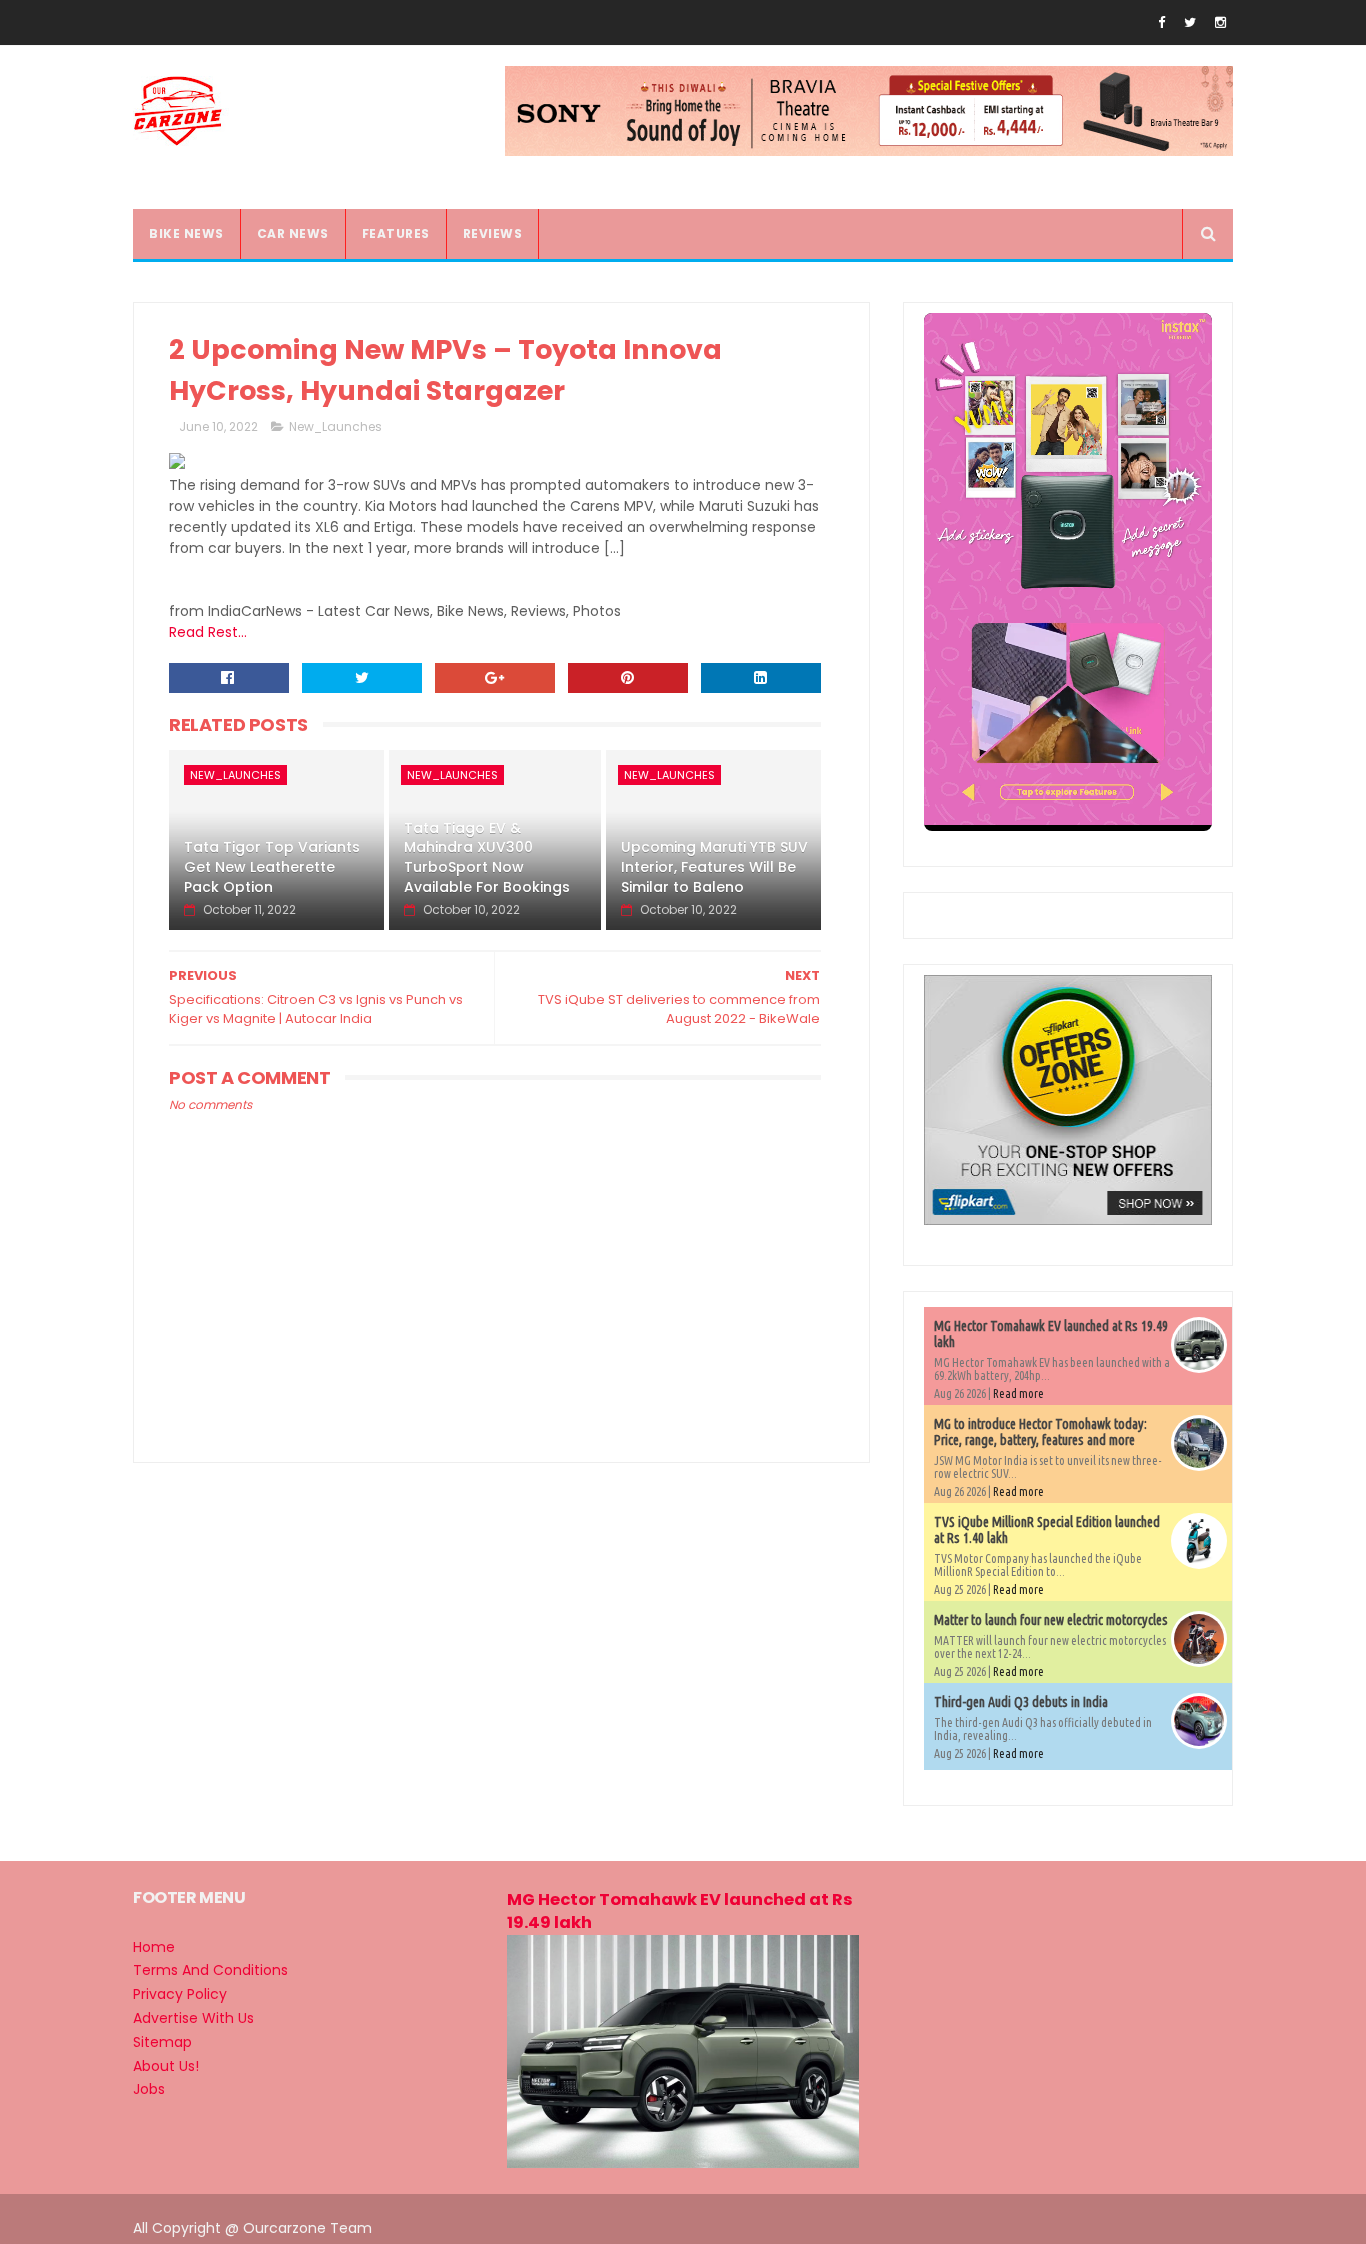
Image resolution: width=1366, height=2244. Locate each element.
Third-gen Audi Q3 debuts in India (1021, 1702)
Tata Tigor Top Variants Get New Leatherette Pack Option (272, 866)
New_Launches (335, 426)
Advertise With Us (193, 2018)
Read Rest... (208, 632)
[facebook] (1161, 22)
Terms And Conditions (210, 1970)
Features (396, 233)
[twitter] (1190, 22)
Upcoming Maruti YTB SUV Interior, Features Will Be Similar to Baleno (714, 866)
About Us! (166, 2066)
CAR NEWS (293, 233)
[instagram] (1220, 22)
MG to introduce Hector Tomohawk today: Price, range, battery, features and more (1040, 1432)
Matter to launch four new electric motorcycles (1051, 1620)
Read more (1018, 1393)
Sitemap (162, 2042)
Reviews (493, 233)
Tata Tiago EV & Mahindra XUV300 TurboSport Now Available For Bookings (487, 857)
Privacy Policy (180, 1994)
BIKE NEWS (186, 233)
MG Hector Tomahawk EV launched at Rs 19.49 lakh (680, 1911)
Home (154, 1947)
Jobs (149, 2089)
